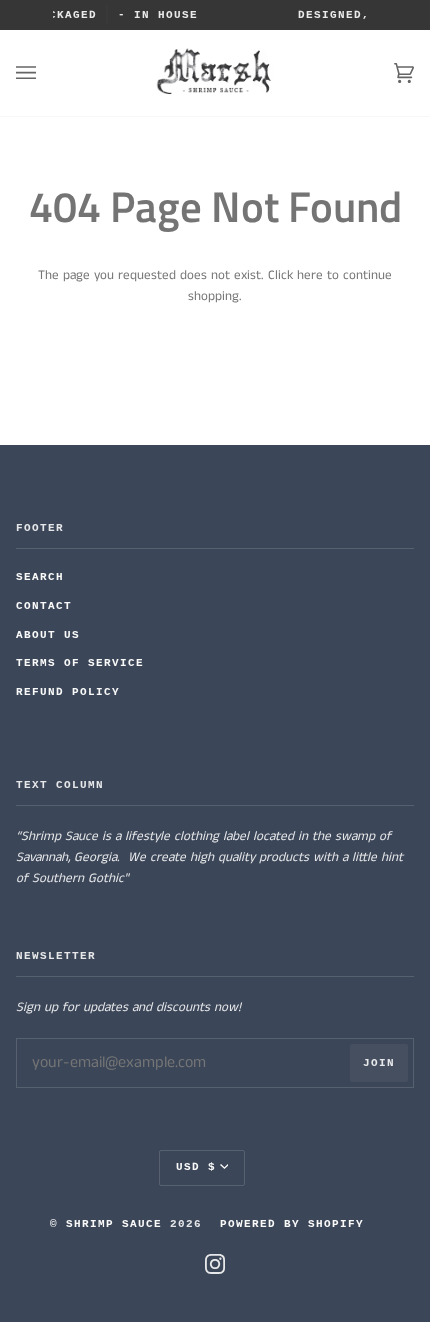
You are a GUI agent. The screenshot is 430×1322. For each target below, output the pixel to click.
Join (379, 1063)
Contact (44, 606)
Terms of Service (80, 663)
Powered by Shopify (292, 1224)
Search (40, 577)
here (310, 275)
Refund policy (68, 692)
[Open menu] (46, 73)
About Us (48, 635)
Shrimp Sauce (114, 1224)
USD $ (196, 1167)
